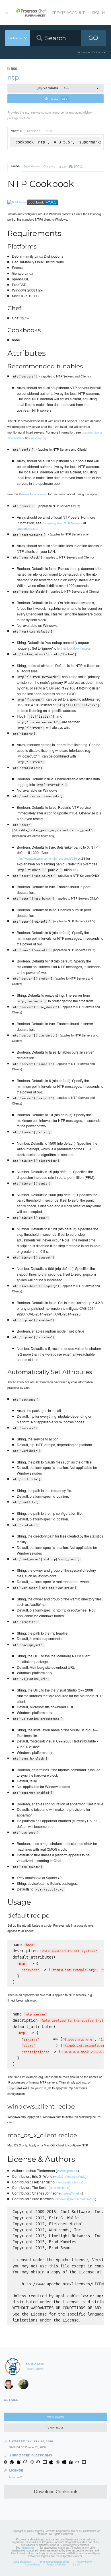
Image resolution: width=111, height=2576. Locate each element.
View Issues (55, 2428)
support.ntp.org (37, 438)
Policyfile (16, 131)
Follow (58, 99)
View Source (55, 2417)
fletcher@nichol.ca (70, 2182)
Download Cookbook (56, 2492)
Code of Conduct (22, 2561)
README (15, 166)
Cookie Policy (32, 2564)
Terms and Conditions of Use (54, 2561)
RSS (14, 68)
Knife (48, 131)
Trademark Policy (56, 2564)
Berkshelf (34, 131)
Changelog (49, 166)
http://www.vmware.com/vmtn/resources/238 (47, 858)
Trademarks (27, 2548)
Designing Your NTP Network (62, 523)
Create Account (68, 13)
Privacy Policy (84, 2561)
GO (93, 38)
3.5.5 (53, 88)
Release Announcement (33, 494)
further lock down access (74, 648)
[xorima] (25, 2386)
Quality (71, 166)
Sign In (98, 13)
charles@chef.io (71, 2193)
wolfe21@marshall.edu (70, 2176)
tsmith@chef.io (59, 2187)
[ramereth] (11, 2386)
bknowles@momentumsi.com (75, 2199)
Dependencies (32, 166)
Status (76, 2564)
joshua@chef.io (67, 2171)
